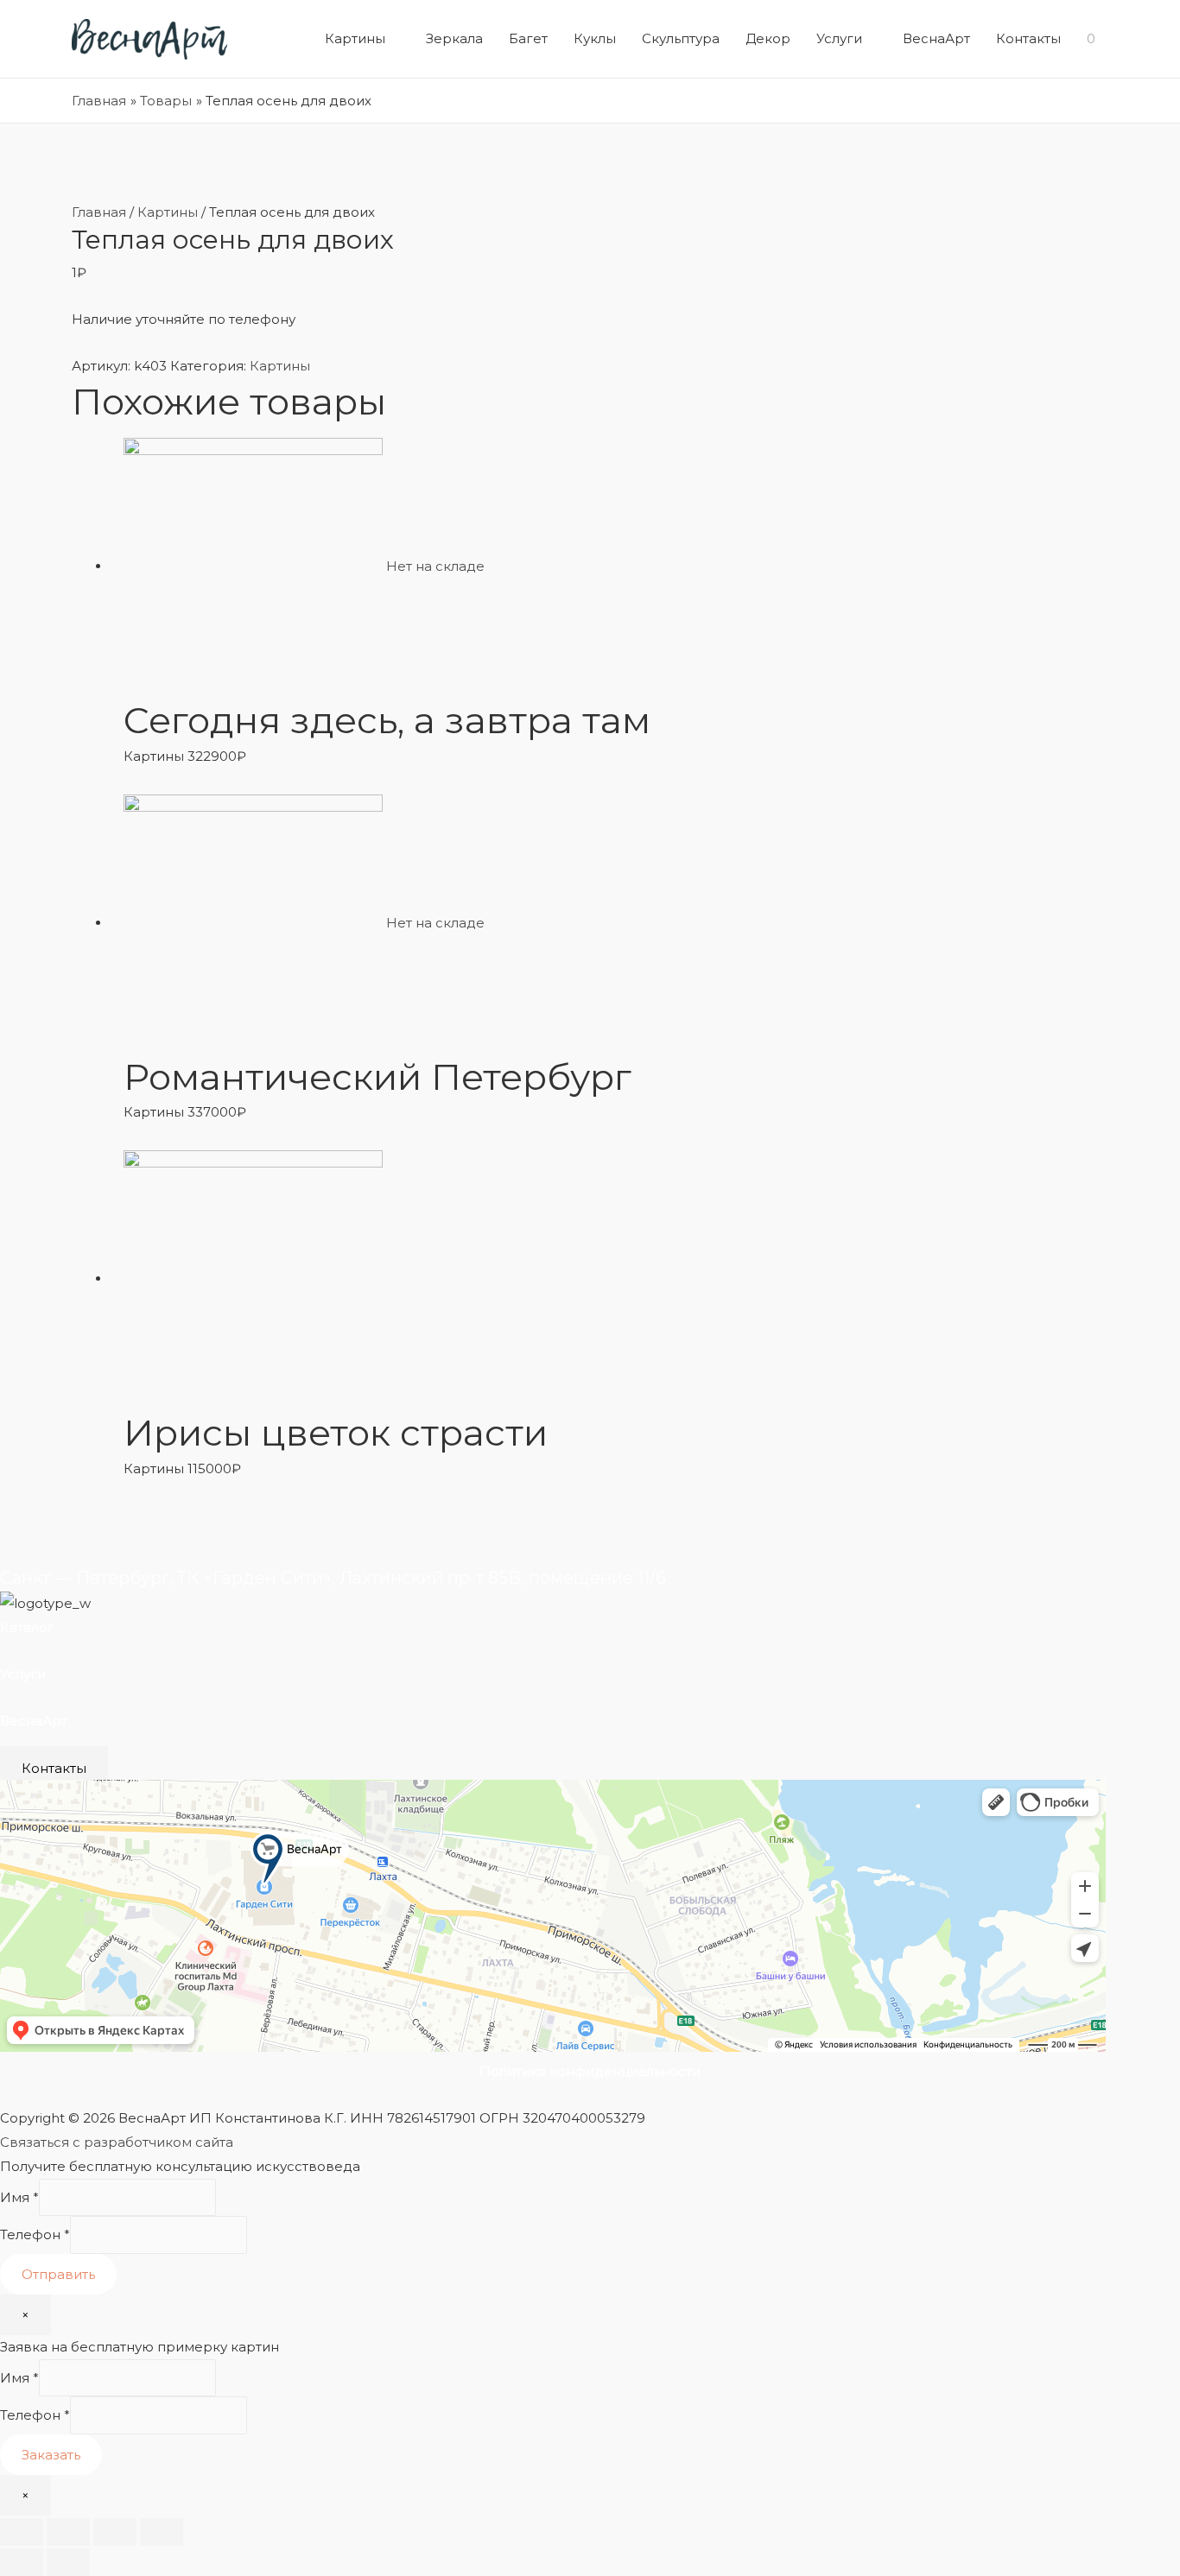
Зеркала (454, 38)
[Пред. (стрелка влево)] (22, 2562)
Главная (99, 212)
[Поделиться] (68, 2532)
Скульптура (681, 38)
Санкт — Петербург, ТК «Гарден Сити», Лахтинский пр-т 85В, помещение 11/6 (333, 1578)
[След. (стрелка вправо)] (68, 2562)
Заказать (51, 2455)
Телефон (35, 2235)
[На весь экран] (115, 2532)
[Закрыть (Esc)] (22, 2532)
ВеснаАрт (936, 38)
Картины (355, 38)
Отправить (58, 2274)
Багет (528, 38)
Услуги (839, 38)
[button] (54, 1768)
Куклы (595, 38)
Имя (19, 2197)
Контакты (1028, 38)
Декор (768, 38)
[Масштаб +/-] (162, 2532)
